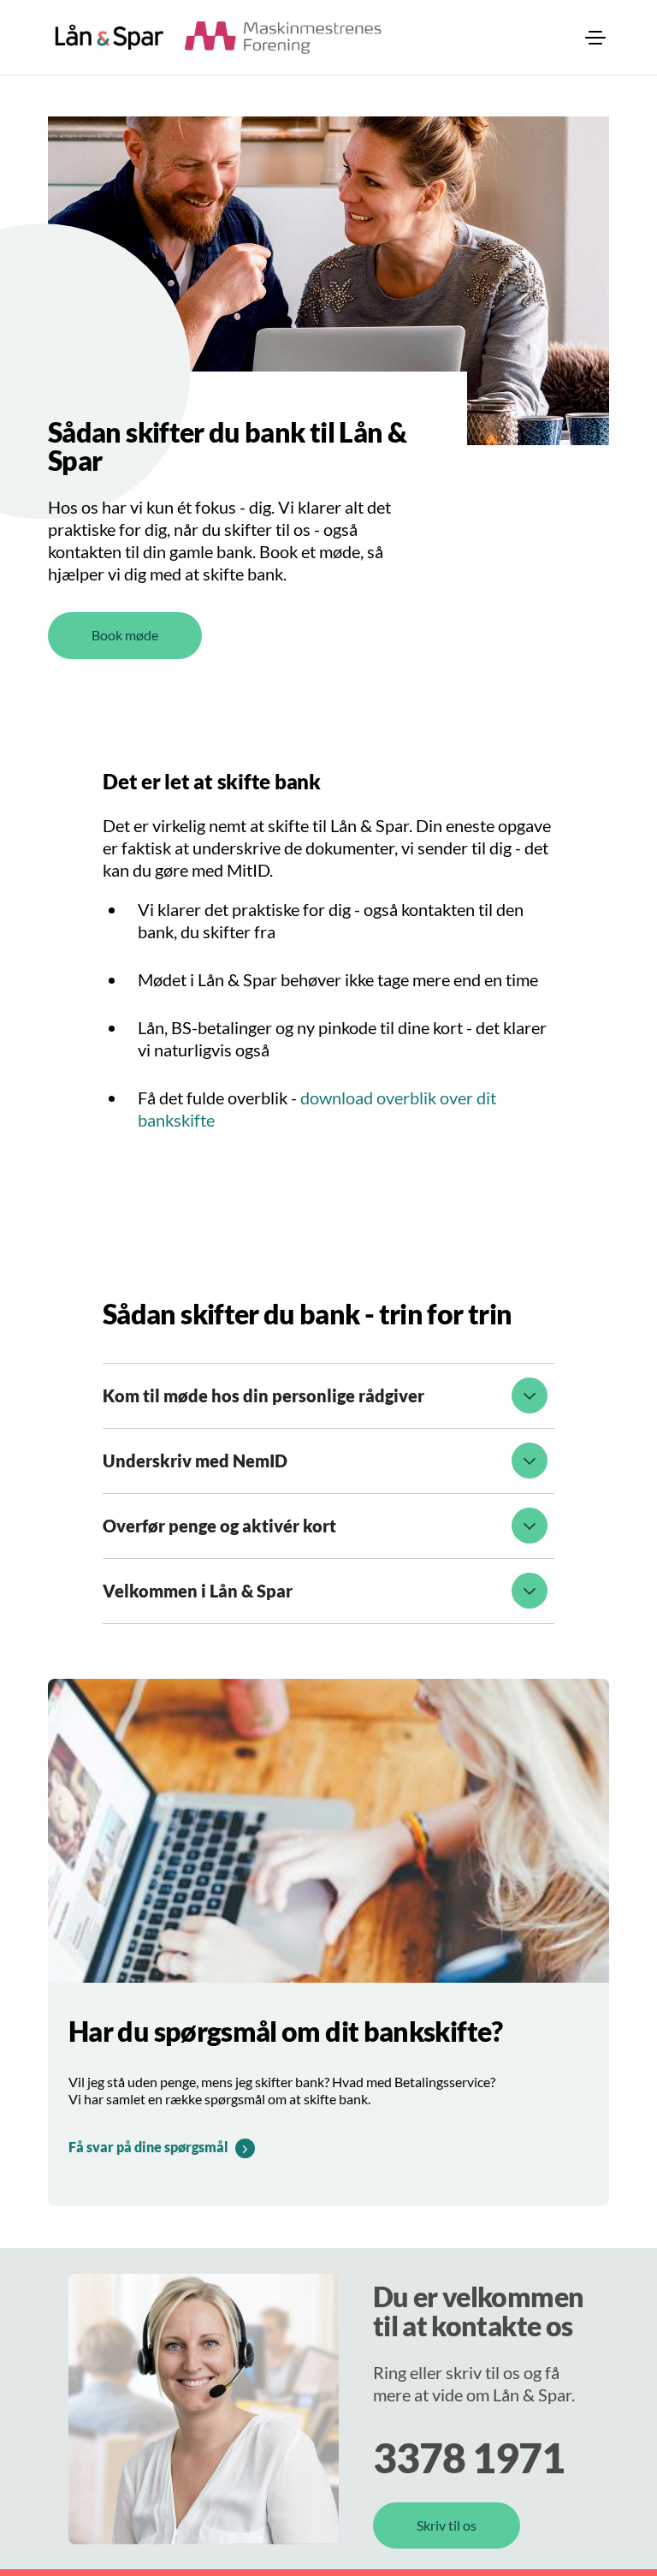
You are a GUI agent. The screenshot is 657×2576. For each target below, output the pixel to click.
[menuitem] (595, 38)
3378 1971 (469, 2457)
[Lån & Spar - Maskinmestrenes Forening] (109, 37)
